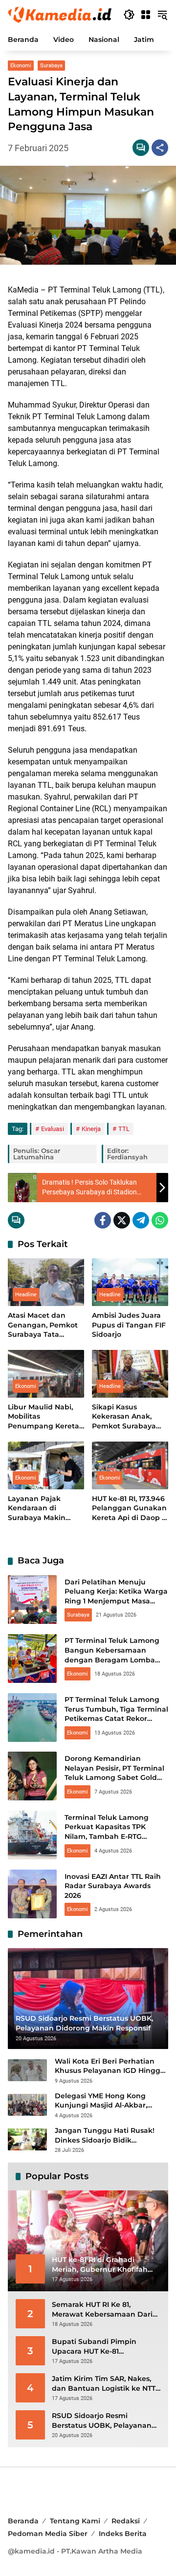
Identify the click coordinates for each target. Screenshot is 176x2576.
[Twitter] (122, 1220)
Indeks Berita (123, 2534)
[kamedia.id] (61, 14)
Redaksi (126, 2521)
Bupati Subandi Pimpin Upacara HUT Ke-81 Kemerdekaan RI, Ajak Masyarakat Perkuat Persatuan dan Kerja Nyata (100, 2347)
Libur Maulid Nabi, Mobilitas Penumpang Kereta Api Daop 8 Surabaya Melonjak (45, 1417)
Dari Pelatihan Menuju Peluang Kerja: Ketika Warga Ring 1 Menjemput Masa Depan (116, 1596)
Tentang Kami (75, 2521)
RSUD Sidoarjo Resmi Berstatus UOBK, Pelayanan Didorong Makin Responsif (102, 2421)
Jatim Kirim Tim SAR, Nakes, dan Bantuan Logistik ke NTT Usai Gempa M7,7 (104, 2384)
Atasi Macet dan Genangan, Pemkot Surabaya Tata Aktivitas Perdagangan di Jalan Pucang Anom (44, 1325)
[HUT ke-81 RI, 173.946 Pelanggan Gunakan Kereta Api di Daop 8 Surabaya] (130, 1465)
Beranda (23, 2521)
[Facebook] (103, 1220)
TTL (124, 1129)
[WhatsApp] (160, 1220)
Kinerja (91, 1129)
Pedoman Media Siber (48, 2534)
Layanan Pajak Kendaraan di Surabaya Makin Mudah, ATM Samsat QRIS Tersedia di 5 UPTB (44, 1509)
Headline (26, 1295)
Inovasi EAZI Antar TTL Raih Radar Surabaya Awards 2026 (113, 1886)
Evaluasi (53, 1129)
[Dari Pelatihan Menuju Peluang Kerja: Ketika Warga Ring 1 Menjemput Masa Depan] (32, 1600)
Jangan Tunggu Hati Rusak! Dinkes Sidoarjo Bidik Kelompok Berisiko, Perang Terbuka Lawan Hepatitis (105, 2136)
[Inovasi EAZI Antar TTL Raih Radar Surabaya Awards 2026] (32, 1894)
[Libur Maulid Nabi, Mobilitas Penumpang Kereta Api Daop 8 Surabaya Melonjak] (46, 1374)
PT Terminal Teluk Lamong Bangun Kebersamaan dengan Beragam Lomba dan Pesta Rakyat (112, 1655)
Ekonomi (21, 66)
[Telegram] (141, 1220)
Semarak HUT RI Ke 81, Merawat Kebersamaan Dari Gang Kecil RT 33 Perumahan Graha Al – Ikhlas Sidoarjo (104, 2310)
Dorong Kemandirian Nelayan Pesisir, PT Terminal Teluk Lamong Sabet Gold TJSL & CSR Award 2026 (114, 1773)
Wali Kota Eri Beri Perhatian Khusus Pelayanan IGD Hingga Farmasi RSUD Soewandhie (110, 2066)
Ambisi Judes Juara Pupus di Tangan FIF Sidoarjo (129, 1325)
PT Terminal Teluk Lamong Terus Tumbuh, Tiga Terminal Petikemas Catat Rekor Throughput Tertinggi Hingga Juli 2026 (116, 1718)
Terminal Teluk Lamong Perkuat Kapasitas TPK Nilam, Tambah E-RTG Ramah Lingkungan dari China (109, 1836)
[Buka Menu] (146, 15)
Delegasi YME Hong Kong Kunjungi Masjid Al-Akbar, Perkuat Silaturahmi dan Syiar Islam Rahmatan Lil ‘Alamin (109, 2101)
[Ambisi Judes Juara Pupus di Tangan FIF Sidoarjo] (130, 1282)
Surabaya (51, 66)
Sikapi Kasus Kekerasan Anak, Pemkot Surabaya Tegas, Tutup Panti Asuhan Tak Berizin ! (129, 1417)
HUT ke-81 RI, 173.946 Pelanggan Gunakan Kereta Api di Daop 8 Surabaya (129, 1509)
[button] (129, 15)
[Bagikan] (160, 148)
